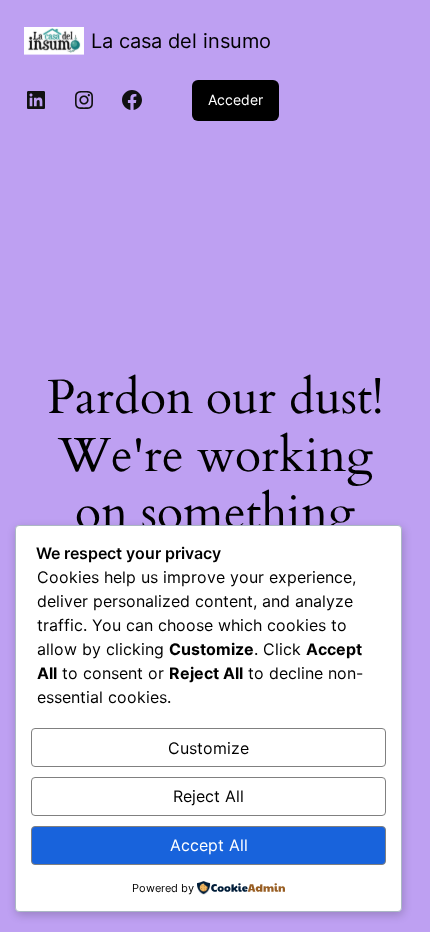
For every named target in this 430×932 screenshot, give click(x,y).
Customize (208, 748)
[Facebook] (132, 100)
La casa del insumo (181, 41)
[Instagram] (84, 100)
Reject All (208, 796)
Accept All (209, 845)
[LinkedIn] (36, 100)
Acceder (235, 99)
